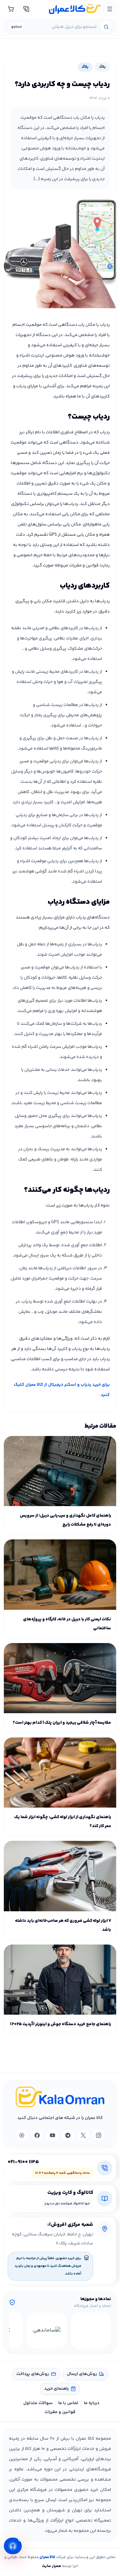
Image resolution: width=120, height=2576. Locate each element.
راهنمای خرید (56, 2389)
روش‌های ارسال (82, 2374)
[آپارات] (22, 2135)
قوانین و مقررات (60, 2412)
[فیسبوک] (37, 2135)
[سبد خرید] (11, 9)
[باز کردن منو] (110, 9)
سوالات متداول (38, 2403)
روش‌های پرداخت (33, 2374)
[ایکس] (83, 2135)
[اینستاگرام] (99, 2135)
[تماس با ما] (26, 9)
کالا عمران (47, 2557)
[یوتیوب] (52, 2135)
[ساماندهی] (47, 2331)
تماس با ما (68, 2403)
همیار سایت (52, 2566)
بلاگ (102, 67)
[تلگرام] (68, 2135)
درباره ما (92, 2403)
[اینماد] (91, 2331)
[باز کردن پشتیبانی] (13, 2546)
